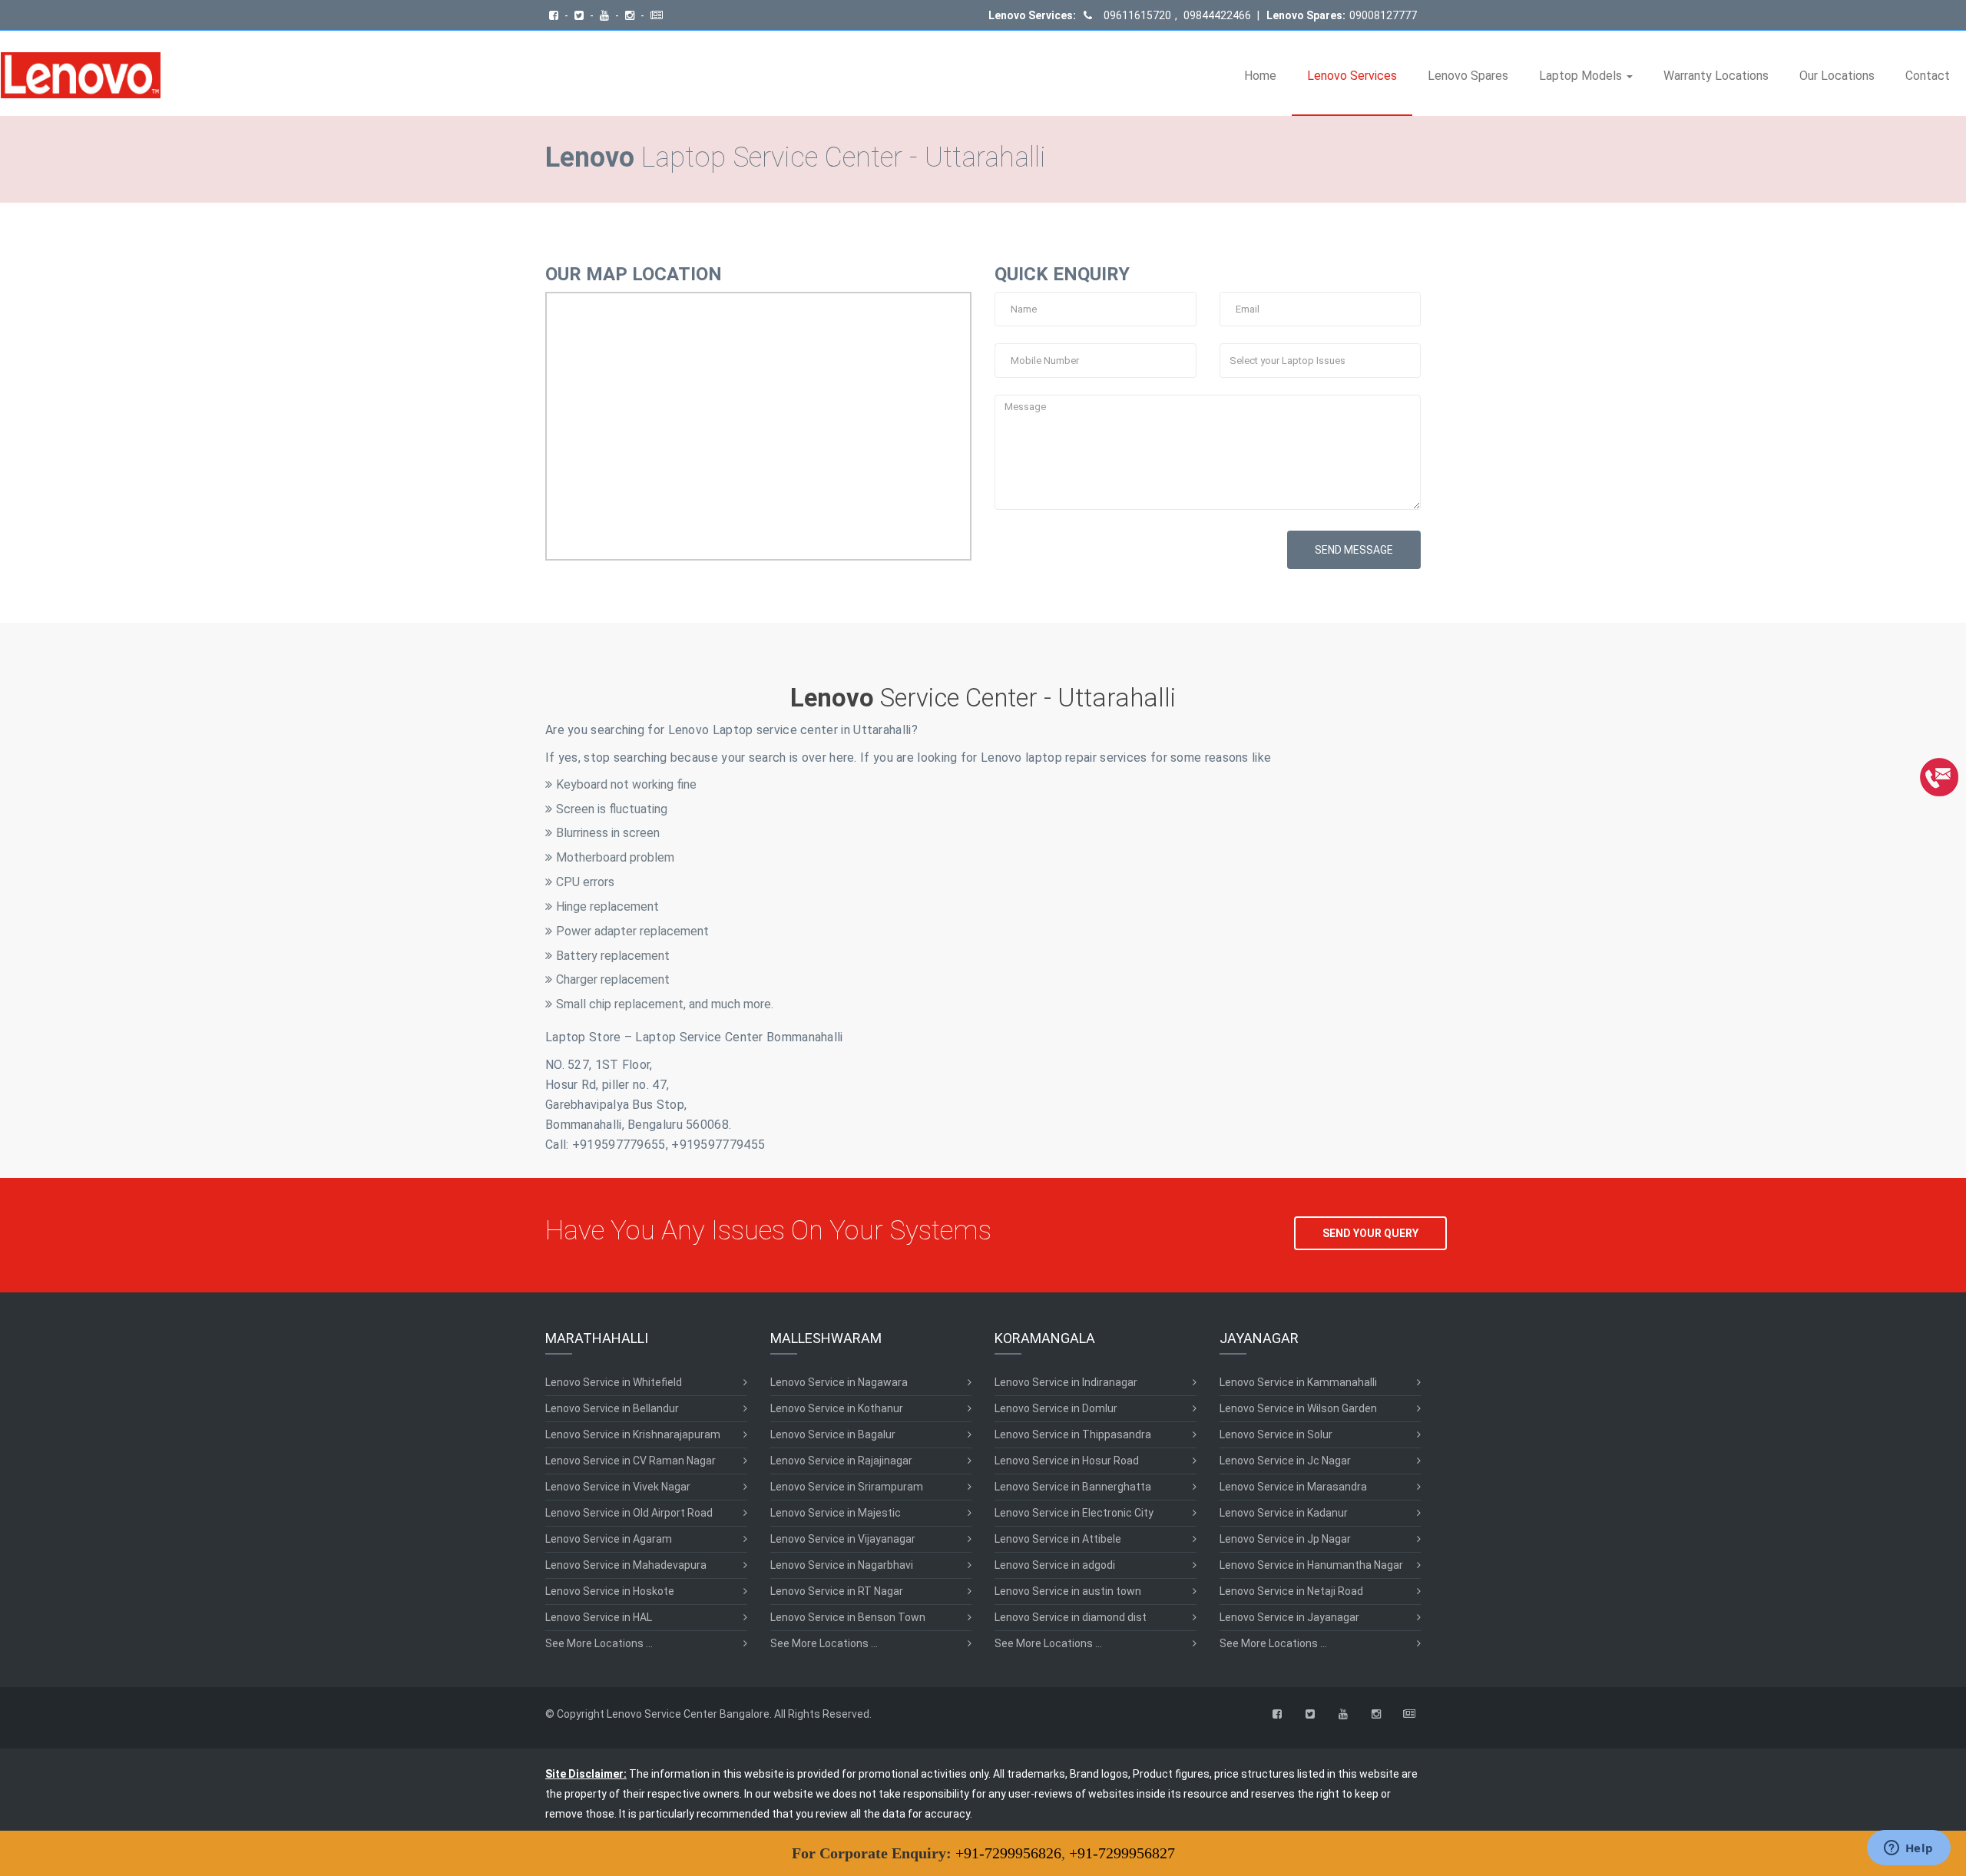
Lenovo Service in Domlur (1056, 1408)
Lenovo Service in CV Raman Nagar (631, 1461)
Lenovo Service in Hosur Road (1067, 1461)
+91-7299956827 (1122, 1853)
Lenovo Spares (1468, 76)
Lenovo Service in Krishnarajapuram (633, 1434)
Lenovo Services (1352, 76)
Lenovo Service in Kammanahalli (1298, 1382)
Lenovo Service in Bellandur (612, 1408)
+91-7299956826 (1008, 1853)
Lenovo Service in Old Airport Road (629, 1513)
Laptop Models (1582, 76)
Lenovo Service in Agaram (609, 1539)
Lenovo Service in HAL (599, 1617)
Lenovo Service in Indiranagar (1066, 1382)
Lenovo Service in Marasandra (1293, 1487)
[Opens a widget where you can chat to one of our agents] (1908, 1849)
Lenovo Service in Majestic (836, 1513)
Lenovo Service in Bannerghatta (1073, 1487)
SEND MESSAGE (1354, 550)
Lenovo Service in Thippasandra (1073, 1434)
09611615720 (1137, 15)
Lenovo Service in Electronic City (1074, 1513)
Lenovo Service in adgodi (1055, 1565)
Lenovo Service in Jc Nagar (1285, 1461)
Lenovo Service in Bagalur (833, 1434)
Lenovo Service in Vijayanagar (843, 1539)
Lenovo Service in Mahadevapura (626, 1565)
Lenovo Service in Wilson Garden (1298, 1408)
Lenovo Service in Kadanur (1284, 1513)
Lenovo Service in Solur (1276, 1434)
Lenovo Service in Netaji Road (1291, 1591)
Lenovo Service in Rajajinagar (841, 1461)
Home (1260, 76)
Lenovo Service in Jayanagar (1289, 1617)
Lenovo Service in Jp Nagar (1285, 1539)
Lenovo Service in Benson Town (848, 1617)
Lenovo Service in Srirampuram (847, 1487)
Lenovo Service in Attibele (1058, 1539)
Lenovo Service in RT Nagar (837, 1591)
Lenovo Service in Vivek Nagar (618, 1487)
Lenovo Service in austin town (1068, 1591)
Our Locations (1837, 76)
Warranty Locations (1716, 76)
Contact (1928, 76)
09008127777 (1383, 15)
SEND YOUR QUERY (1370, 1233)
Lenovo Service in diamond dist (1071, 1617)
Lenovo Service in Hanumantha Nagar (1311, 1565)
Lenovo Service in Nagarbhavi (842, 1565)
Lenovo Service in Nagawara (839, 1382)
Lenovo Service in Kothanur (837, 1408)
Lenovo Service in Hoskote (610, 1591)
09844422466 (1216, 15)
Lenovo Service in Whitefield (614, 1382)
